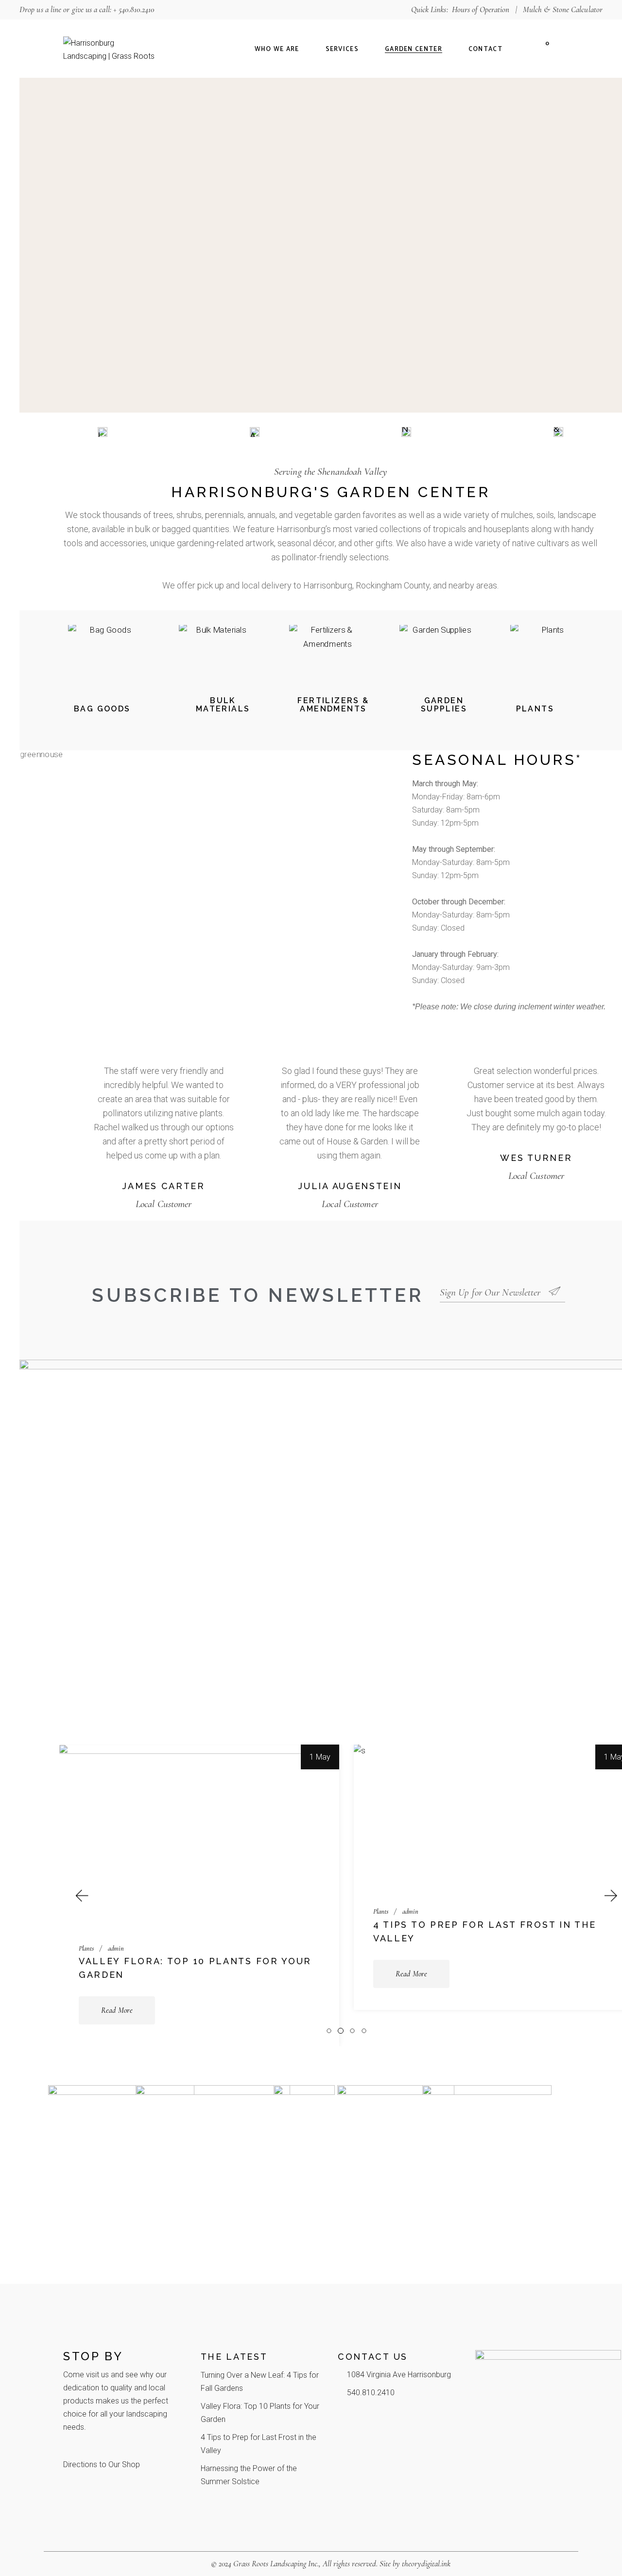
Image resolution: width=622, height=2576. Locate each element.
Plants (86, 1949)
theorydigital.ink (426, 2564)
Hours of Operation (481, 9)
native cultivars (541, 543)
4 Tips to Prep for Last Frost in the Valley (485, 1931)
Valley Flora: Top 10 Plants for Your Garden (195, 1968)
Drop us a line (40, 9)
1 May (320, 1757)
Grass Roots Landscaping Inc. (276, 2564)
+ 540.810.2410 (134, 9)
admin (116, 1949)
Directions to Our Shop (102, 2464)
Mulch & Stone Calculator (563, 9)
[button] (81, 1895)
